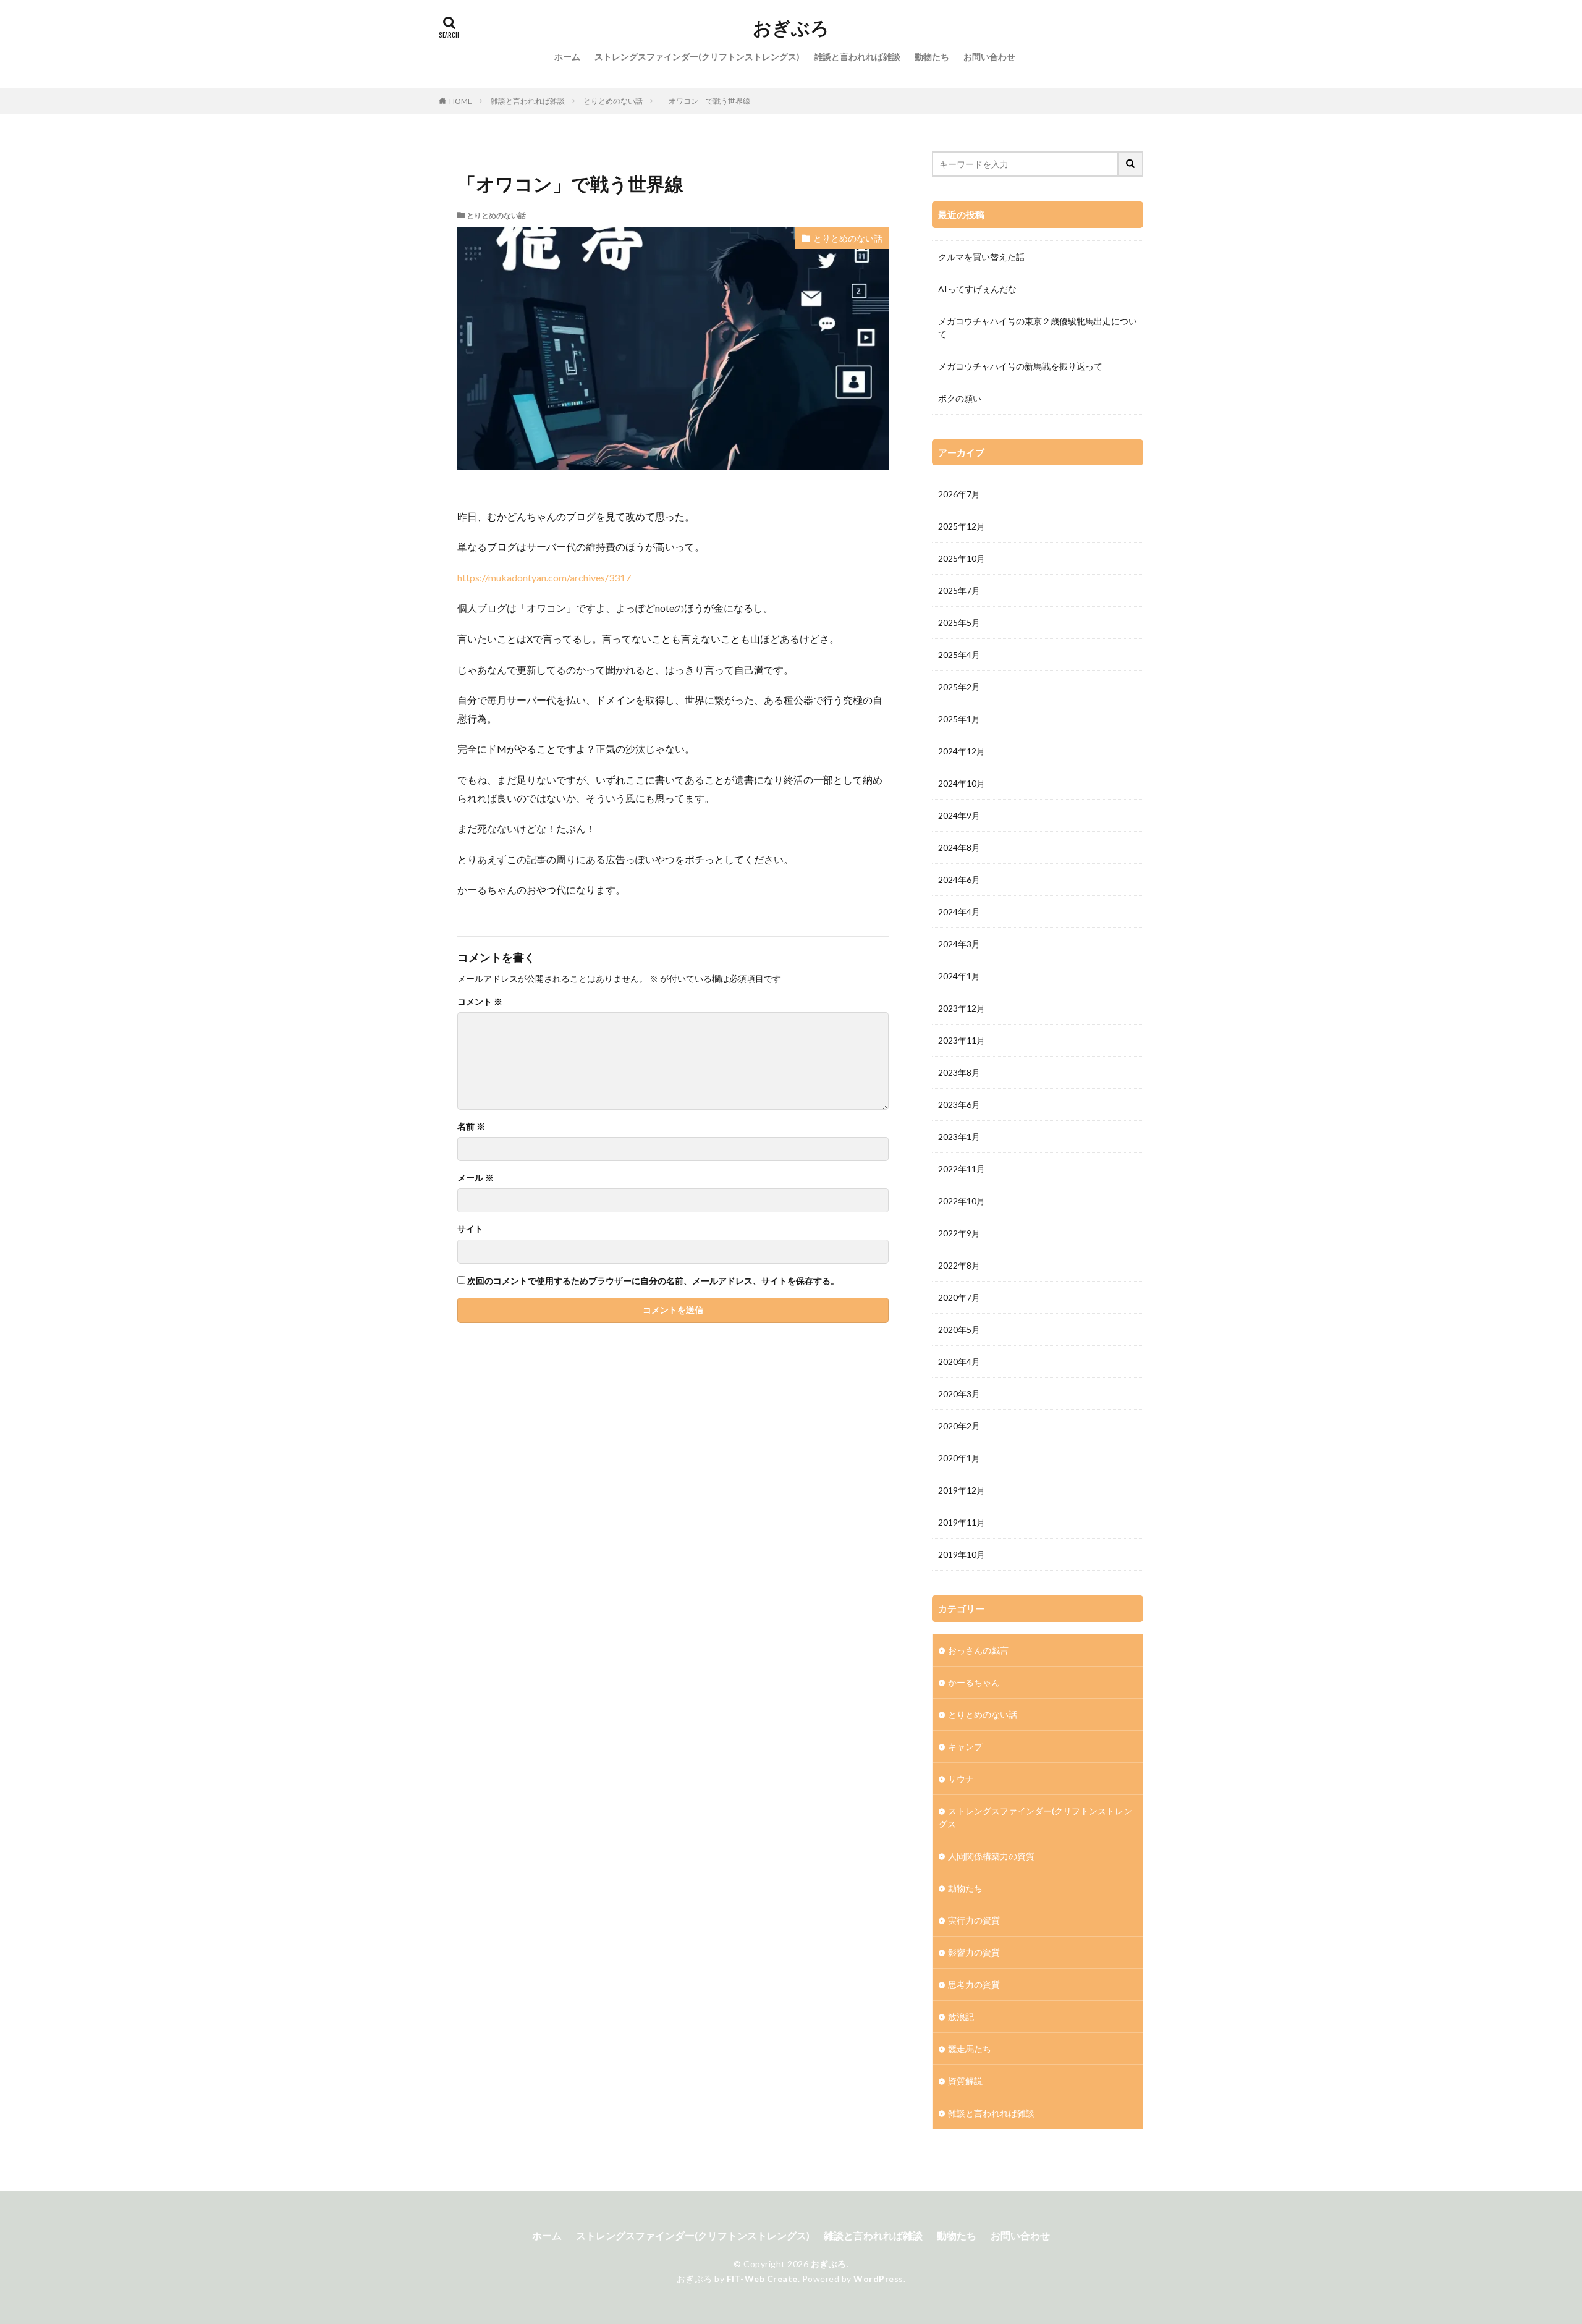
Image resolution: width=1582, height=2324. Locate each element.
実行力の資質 (974, 1920)
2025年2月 (959, 687)
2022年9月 (959, 1233)
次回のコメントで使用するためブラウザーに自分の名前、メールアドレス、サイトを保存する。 (653, 1281)
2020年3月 (959, 1394)
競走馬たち (970, 2049)
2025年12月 (962, 526)
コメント (480, 1002)
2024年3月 (959, 944)
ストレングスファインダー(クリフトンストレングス (1035, 1817)
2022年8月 (959, 1265)
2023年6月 (959, 1105)
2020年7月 (959, 1297)
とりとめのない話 (613, 101)
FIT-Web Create (762, 2279)
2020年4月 (959, 1362)
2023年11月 (962, 1040)
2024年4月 (959, 912)
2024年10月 (962, 783)
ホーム (567, 57)
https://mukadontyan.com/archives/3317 (544, 577)
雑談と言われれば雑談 (857, 57)
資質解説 (965, 2081)
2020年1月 (959, 1458)
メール (476, 1178)
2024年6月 (959, 880)
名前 (471, 1126)
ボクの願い (960, 398)
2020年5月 (959, 1329)
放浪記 (961, 2017)
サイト (470, 1229)
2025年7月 (959, 590)
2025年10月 (962, 558)
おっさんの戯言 (978, 1650)
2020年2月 (959, 1426)
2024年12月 (962, 751)
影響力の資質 (974, 1952)
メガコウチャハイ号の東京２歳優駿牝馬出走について (1038, 327)
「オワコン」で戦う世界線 (706, 101)
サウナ (961, 1779)
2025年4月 (959, 655)
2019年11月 (962, 1522)
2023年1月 (959, 1137)
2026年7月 (959, 494)
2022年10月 (962, 1201)
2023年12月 (962, 1008)
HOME (461, 101)
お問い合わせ (989, 57)
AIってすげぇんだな (977, 289)
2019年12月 (962, 1490)
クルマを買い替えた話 (981, 257)
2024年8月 (959, 847)
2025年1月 (959, 719)
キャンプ (965, 1747)
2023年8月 (959, 1072)
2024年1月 (959, 976)
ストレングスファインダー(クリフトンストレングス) (697, 57)
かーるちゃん (974, 1682)
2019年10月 (962, 1554)
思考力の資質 (974, 1984)
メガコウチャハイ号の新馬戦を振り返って (1020, 366)
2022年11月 (962, 1169)
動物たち (932, 57)
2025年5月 (959, 623)
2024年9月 (959, 815)
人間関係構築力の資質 (991, 1856)
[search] (1131, 164)
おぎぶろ (791, 28)
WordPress (878, 2279)
